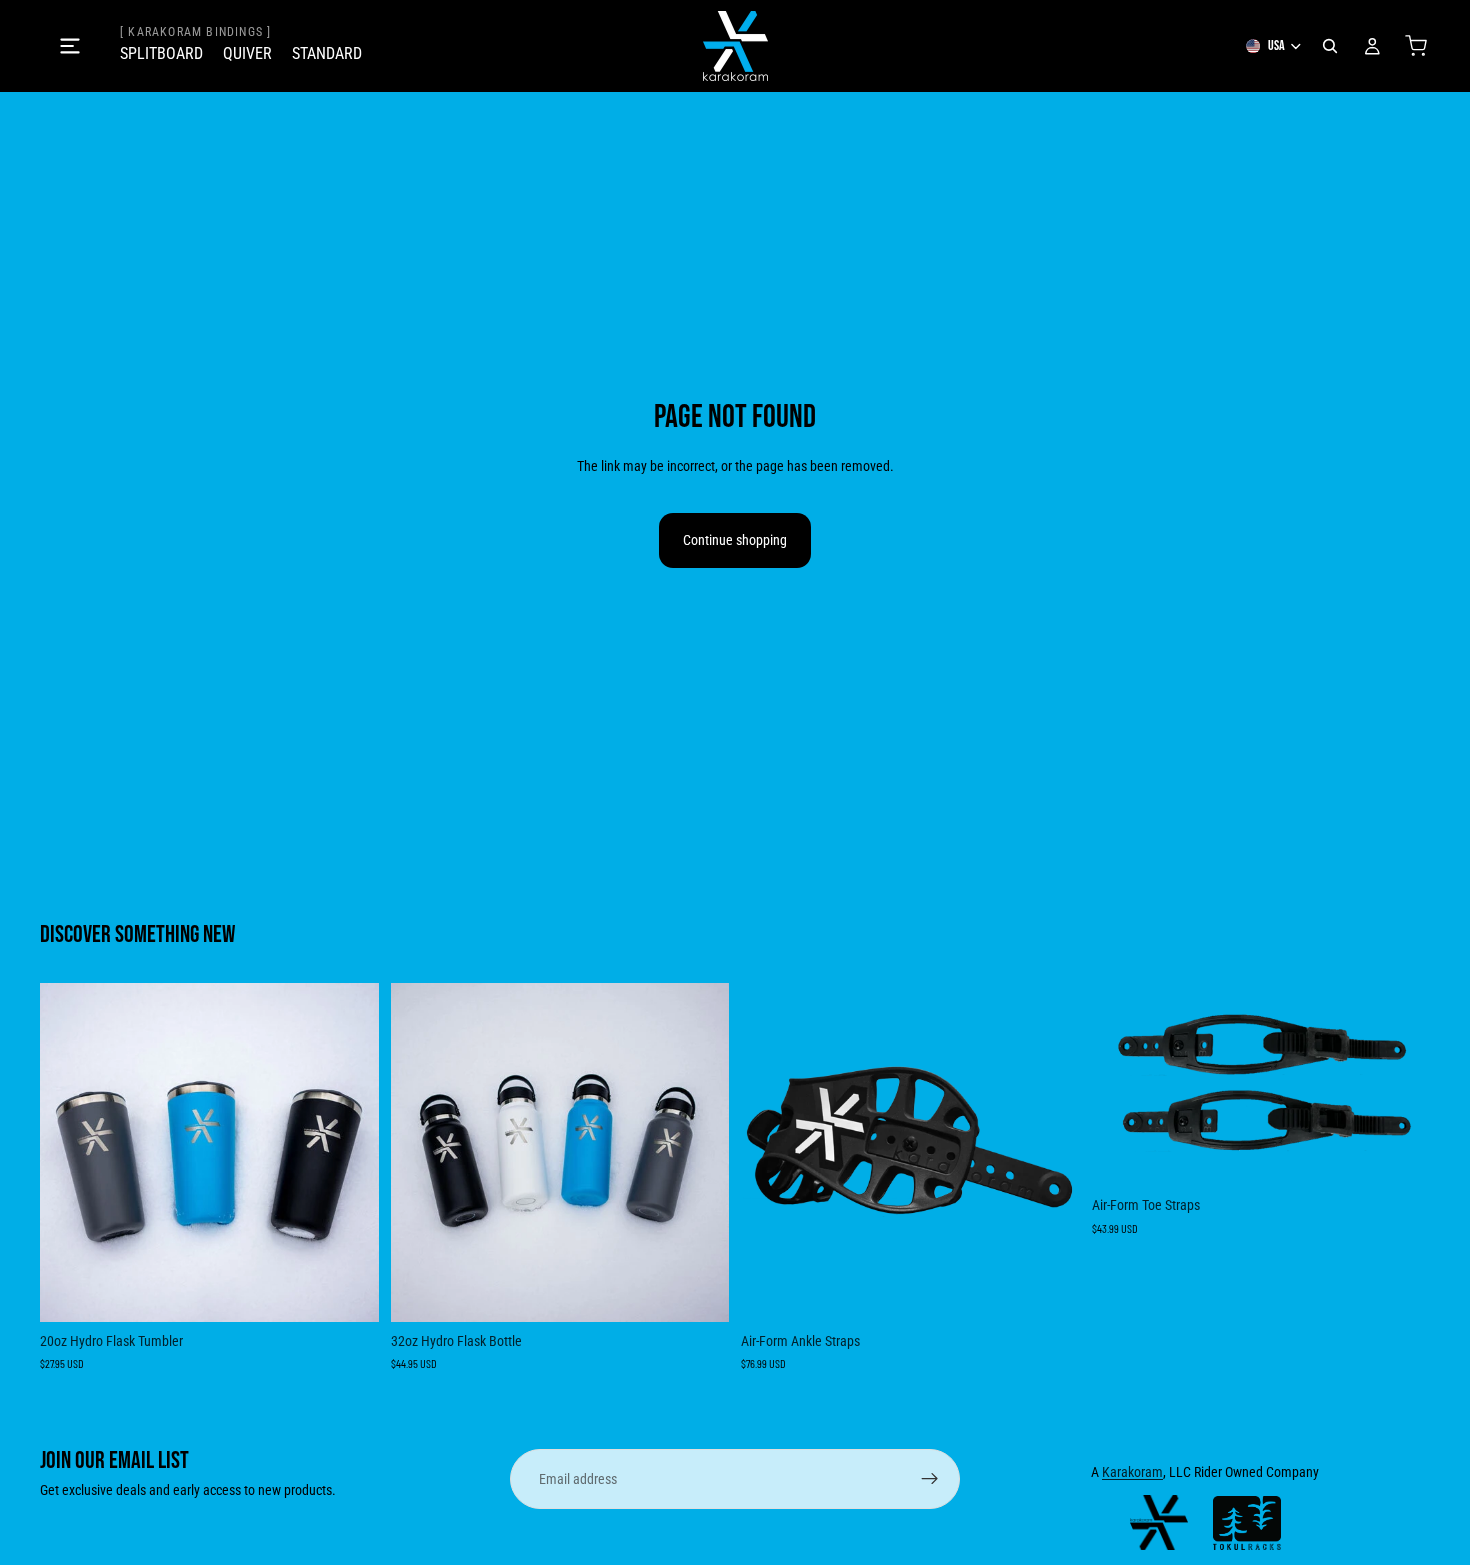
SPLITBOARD (161, 53)
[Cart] (1416, 46)
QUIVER (247, 53)
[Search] (1330, 46)
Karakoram (1132, 1472)
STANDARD (327, 53)
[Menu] (70, 46)
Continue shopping (735, 540)
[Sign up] (930, 1479)
